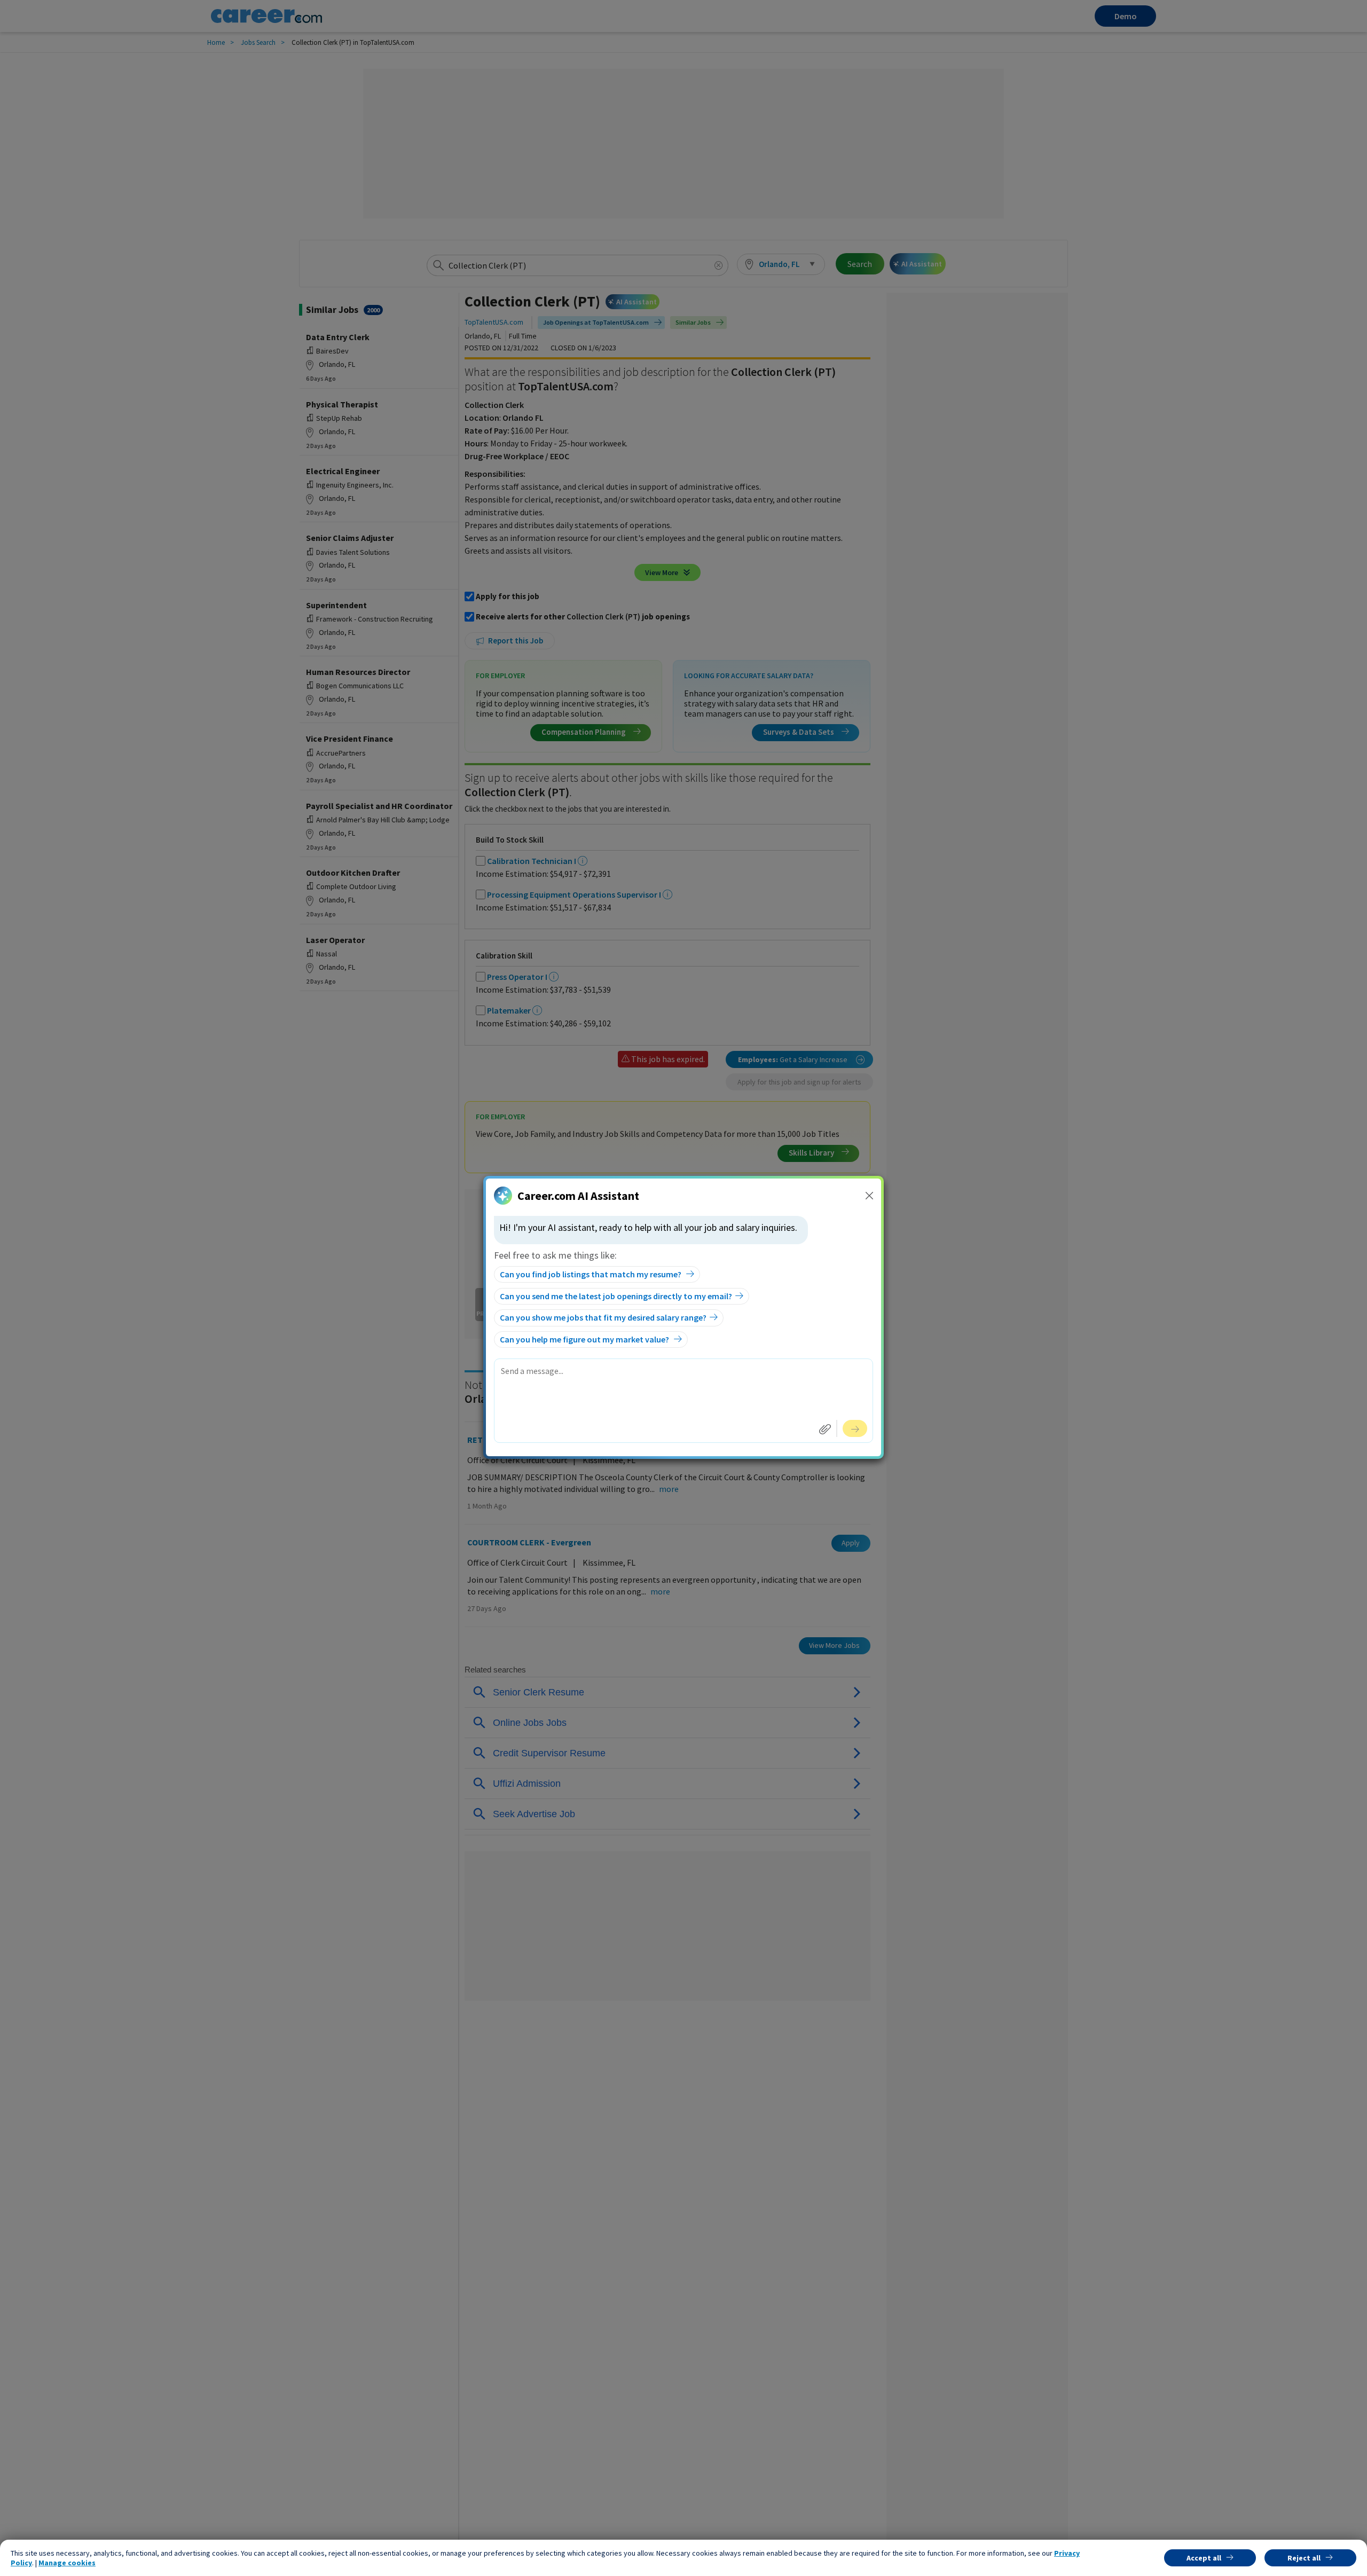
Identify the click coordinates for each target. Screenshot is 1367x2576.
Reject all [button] (1304, 2558)
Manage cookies (67, 2563)
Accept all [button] (1204, 2558)
